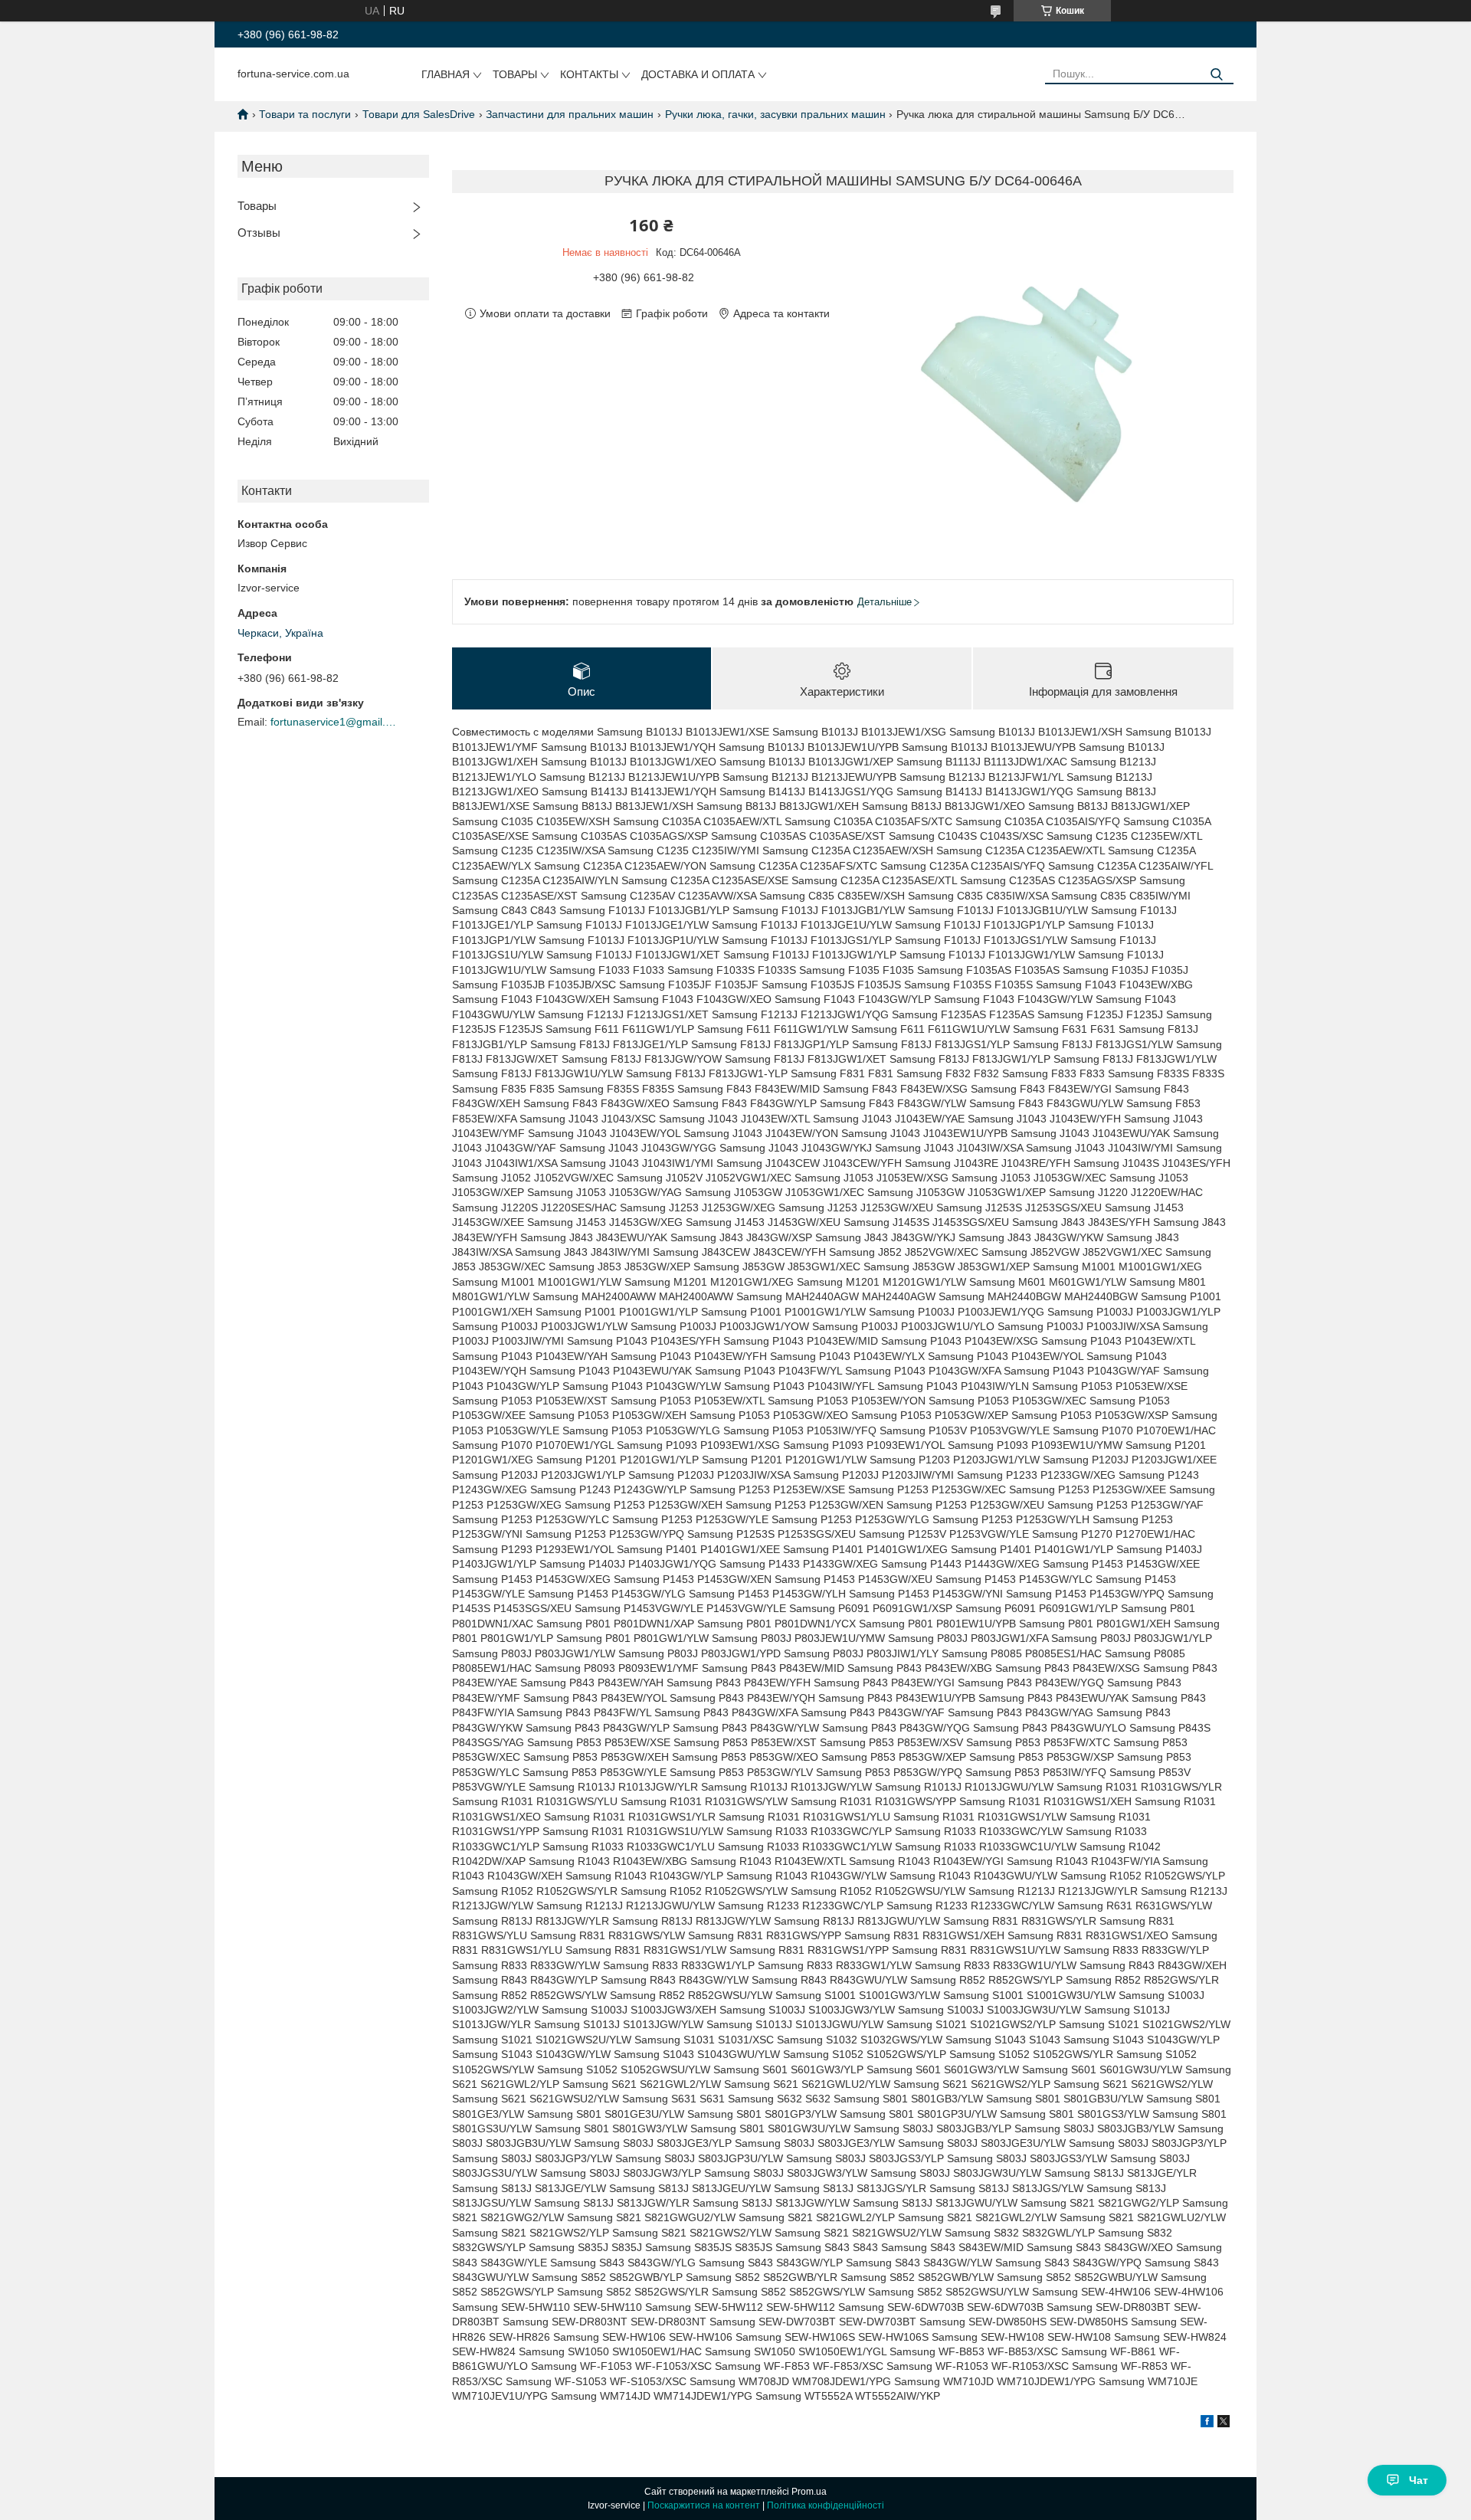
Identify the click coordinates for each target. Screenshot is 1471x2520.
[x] (1224, 2423)
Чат (1419, 2480)
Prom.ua (809, 2492)
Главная (446, 74)
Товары (515, 74)
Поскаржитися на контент (704, 2505)
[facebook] (1207, 2423)
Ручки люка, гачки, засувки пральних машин (775, 114)
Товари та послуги (305, 114)
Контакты (589, 74)
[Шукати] (1216, 75)
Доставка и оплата (698, 74)
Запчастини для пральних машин (570, 114)
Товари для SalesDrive (419, 114)
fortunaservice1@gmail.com (336, 722)
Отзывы (259, 233)
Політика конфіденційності (826, 2505)
